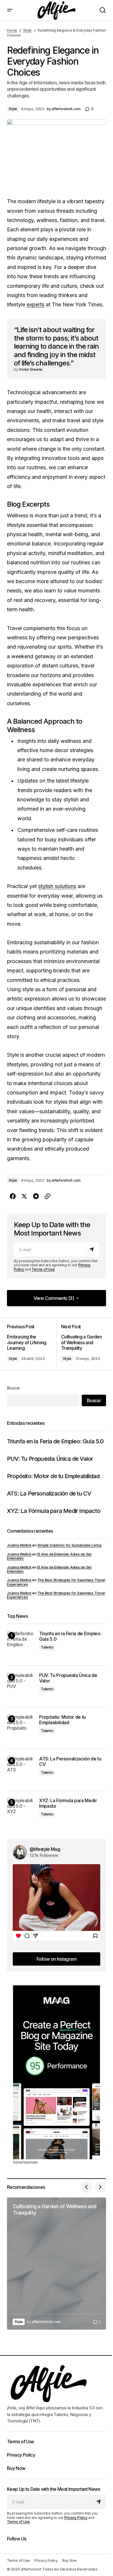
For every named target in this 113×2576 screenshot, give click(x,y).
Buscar (13, 1388)
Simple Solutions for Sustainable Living (69, 1545)
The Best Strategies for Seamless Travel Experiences (56, 1582)
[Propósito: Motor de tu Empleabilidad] (21, 1728)
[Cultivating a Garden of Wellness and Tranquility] (81, 1344)
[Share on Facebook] (13, 1196)
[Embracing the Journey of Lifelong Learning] (32, 1344)
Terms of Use (43, 1269)
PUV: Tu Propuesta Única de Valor (50, 1459)
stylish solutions (57, 886)
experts (35, 304)
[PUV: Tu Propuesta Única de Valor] (21, 1686)
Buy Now (16, 2468)
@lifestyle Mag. (45, 1849)
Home (12, 30)
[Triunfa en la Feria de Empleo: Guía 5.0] (21, 1645)
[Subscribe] (93, 1249)
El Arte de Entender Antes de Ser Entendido (49, 1556)
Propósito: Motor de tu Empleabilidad (53, 1476)
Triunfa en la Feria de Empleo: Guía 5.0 (55, 1441)
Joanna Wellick (19, 1545)
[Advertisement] (57, 2072)
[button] (10, 10)
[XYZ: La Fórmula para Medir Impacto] (21, 1812)
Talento (47, 1647)
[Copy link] (48, 1196)
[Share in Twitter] (24, 1196)
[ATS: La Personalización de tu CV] (21, 1770)
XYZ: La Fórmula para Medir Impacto (54, 1511)
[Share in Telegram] (36, 1196)
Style (27, 30)
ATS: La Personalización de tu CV (49, 1493)
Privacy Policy (21, 2455)
